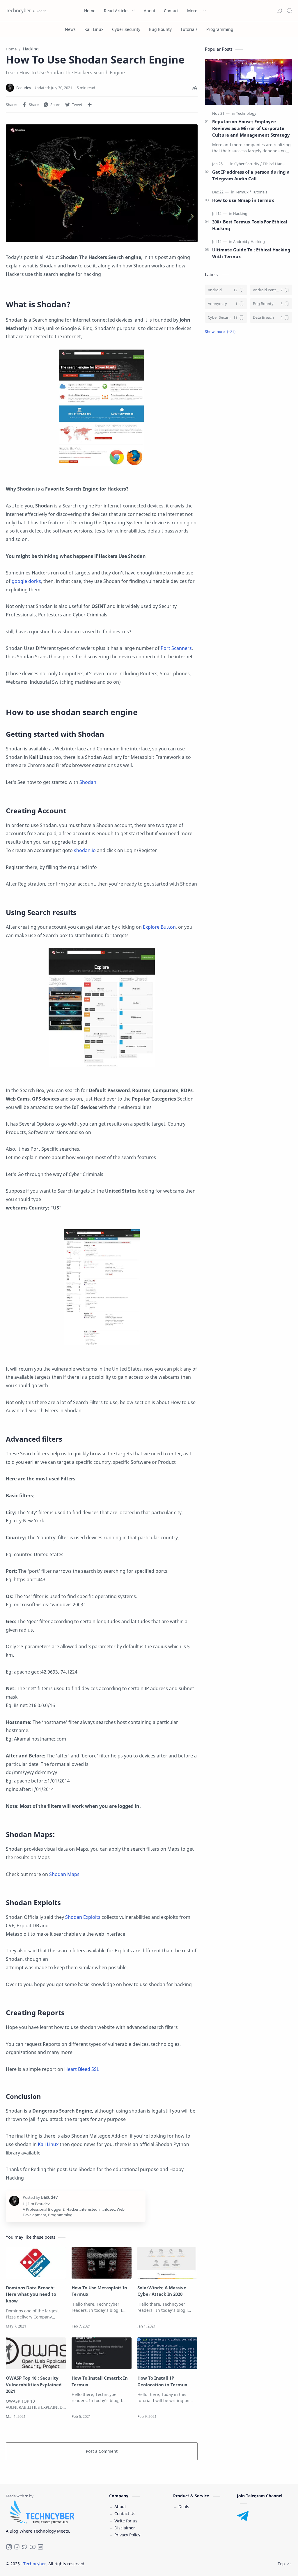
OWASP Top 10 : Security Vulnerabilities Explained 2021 (34, 2385)
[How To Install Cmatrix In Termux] (102, 2353)
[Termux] (243, 192)
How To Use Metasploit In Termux (99, 2291)
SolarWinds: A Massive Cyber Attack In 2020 (162, 2291)
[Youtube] (33, 2548)
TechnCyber (125, 2564)
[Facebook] (9, 2548)
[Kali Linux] (94, 29)
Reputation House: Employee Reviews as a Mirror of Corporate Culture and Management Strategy (251, 128)
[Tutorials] (189, 29)
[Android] (241, 241)
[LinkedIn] (40, 2548)
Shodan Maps (64, 1874)
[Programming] (220, 29)
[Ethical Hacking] (276, 164)
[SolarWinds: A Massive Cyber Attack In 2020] (167, 2263)
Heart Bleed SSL (82, 2069)
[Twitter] (25, 2548)
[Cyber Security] (126, 29)
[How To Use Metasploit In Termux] (102, 2263)
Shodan (88, 782)
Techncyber (18, 10)
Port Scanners (176, 648)
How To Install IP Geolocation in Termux (162, 2381)
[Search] (289, 10)
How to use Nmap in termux (243, 200)
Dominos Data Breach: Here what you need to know (31, 2294)
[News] (70, 29)
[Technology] (246, 113)
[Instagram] (17, 2548)
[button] (279, 10)
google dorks (26, 581)
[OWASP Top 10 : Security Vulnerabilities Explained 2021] (36, 2353)
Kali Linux (48, 2144)
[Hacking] (240, 214)
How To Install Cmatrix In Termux (100, 2381)
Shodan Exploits (83, 1917)
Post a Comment (102, 2451)
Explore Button (159, 927)
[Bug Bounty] (160, 29)
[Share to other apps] (90, 105)
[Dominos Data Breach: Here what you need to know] (36, 2263)
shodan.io (85, 850)
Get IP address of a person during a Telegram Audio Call (251, 175)
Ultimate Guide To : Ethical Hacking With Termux (251, 253)
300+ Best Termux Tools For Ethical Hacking (250, 225)
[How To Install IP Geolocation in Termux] (167, 2353)
